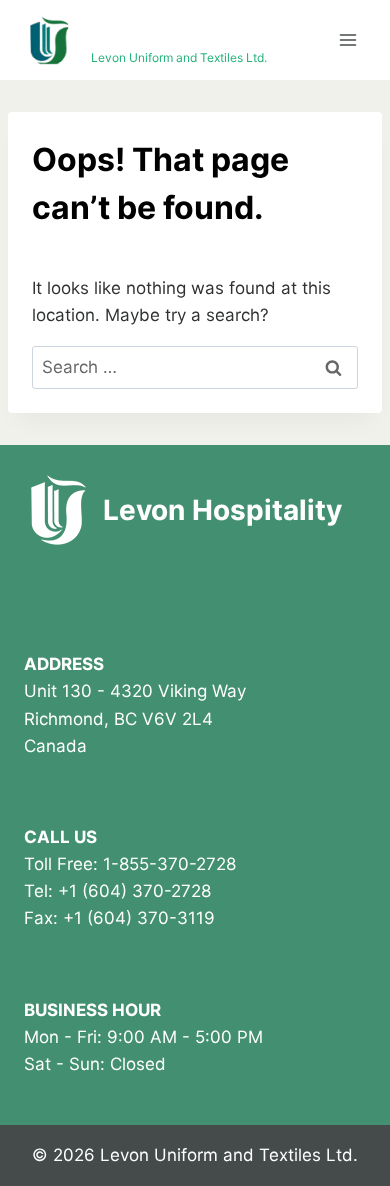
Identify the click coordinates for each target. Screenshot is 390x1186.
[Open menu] (347, 39)
